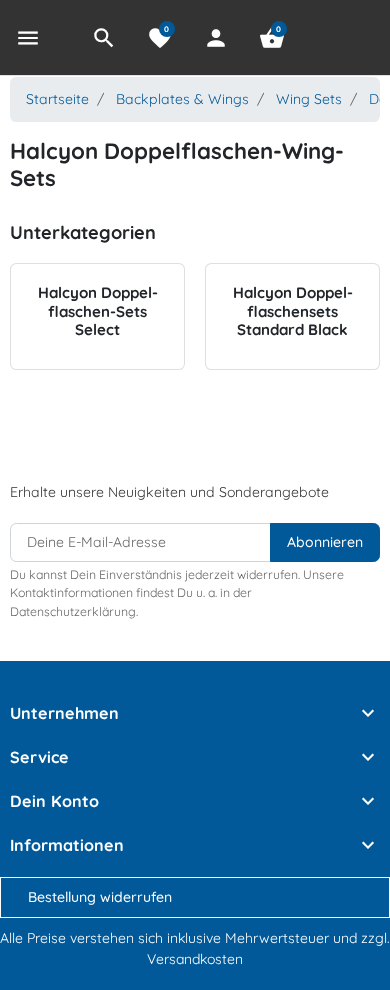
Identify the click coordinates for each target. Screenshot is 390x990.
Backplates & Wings (182, 99)
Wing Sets (309, 99)
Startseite (57, 99)
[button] (104, 38)
